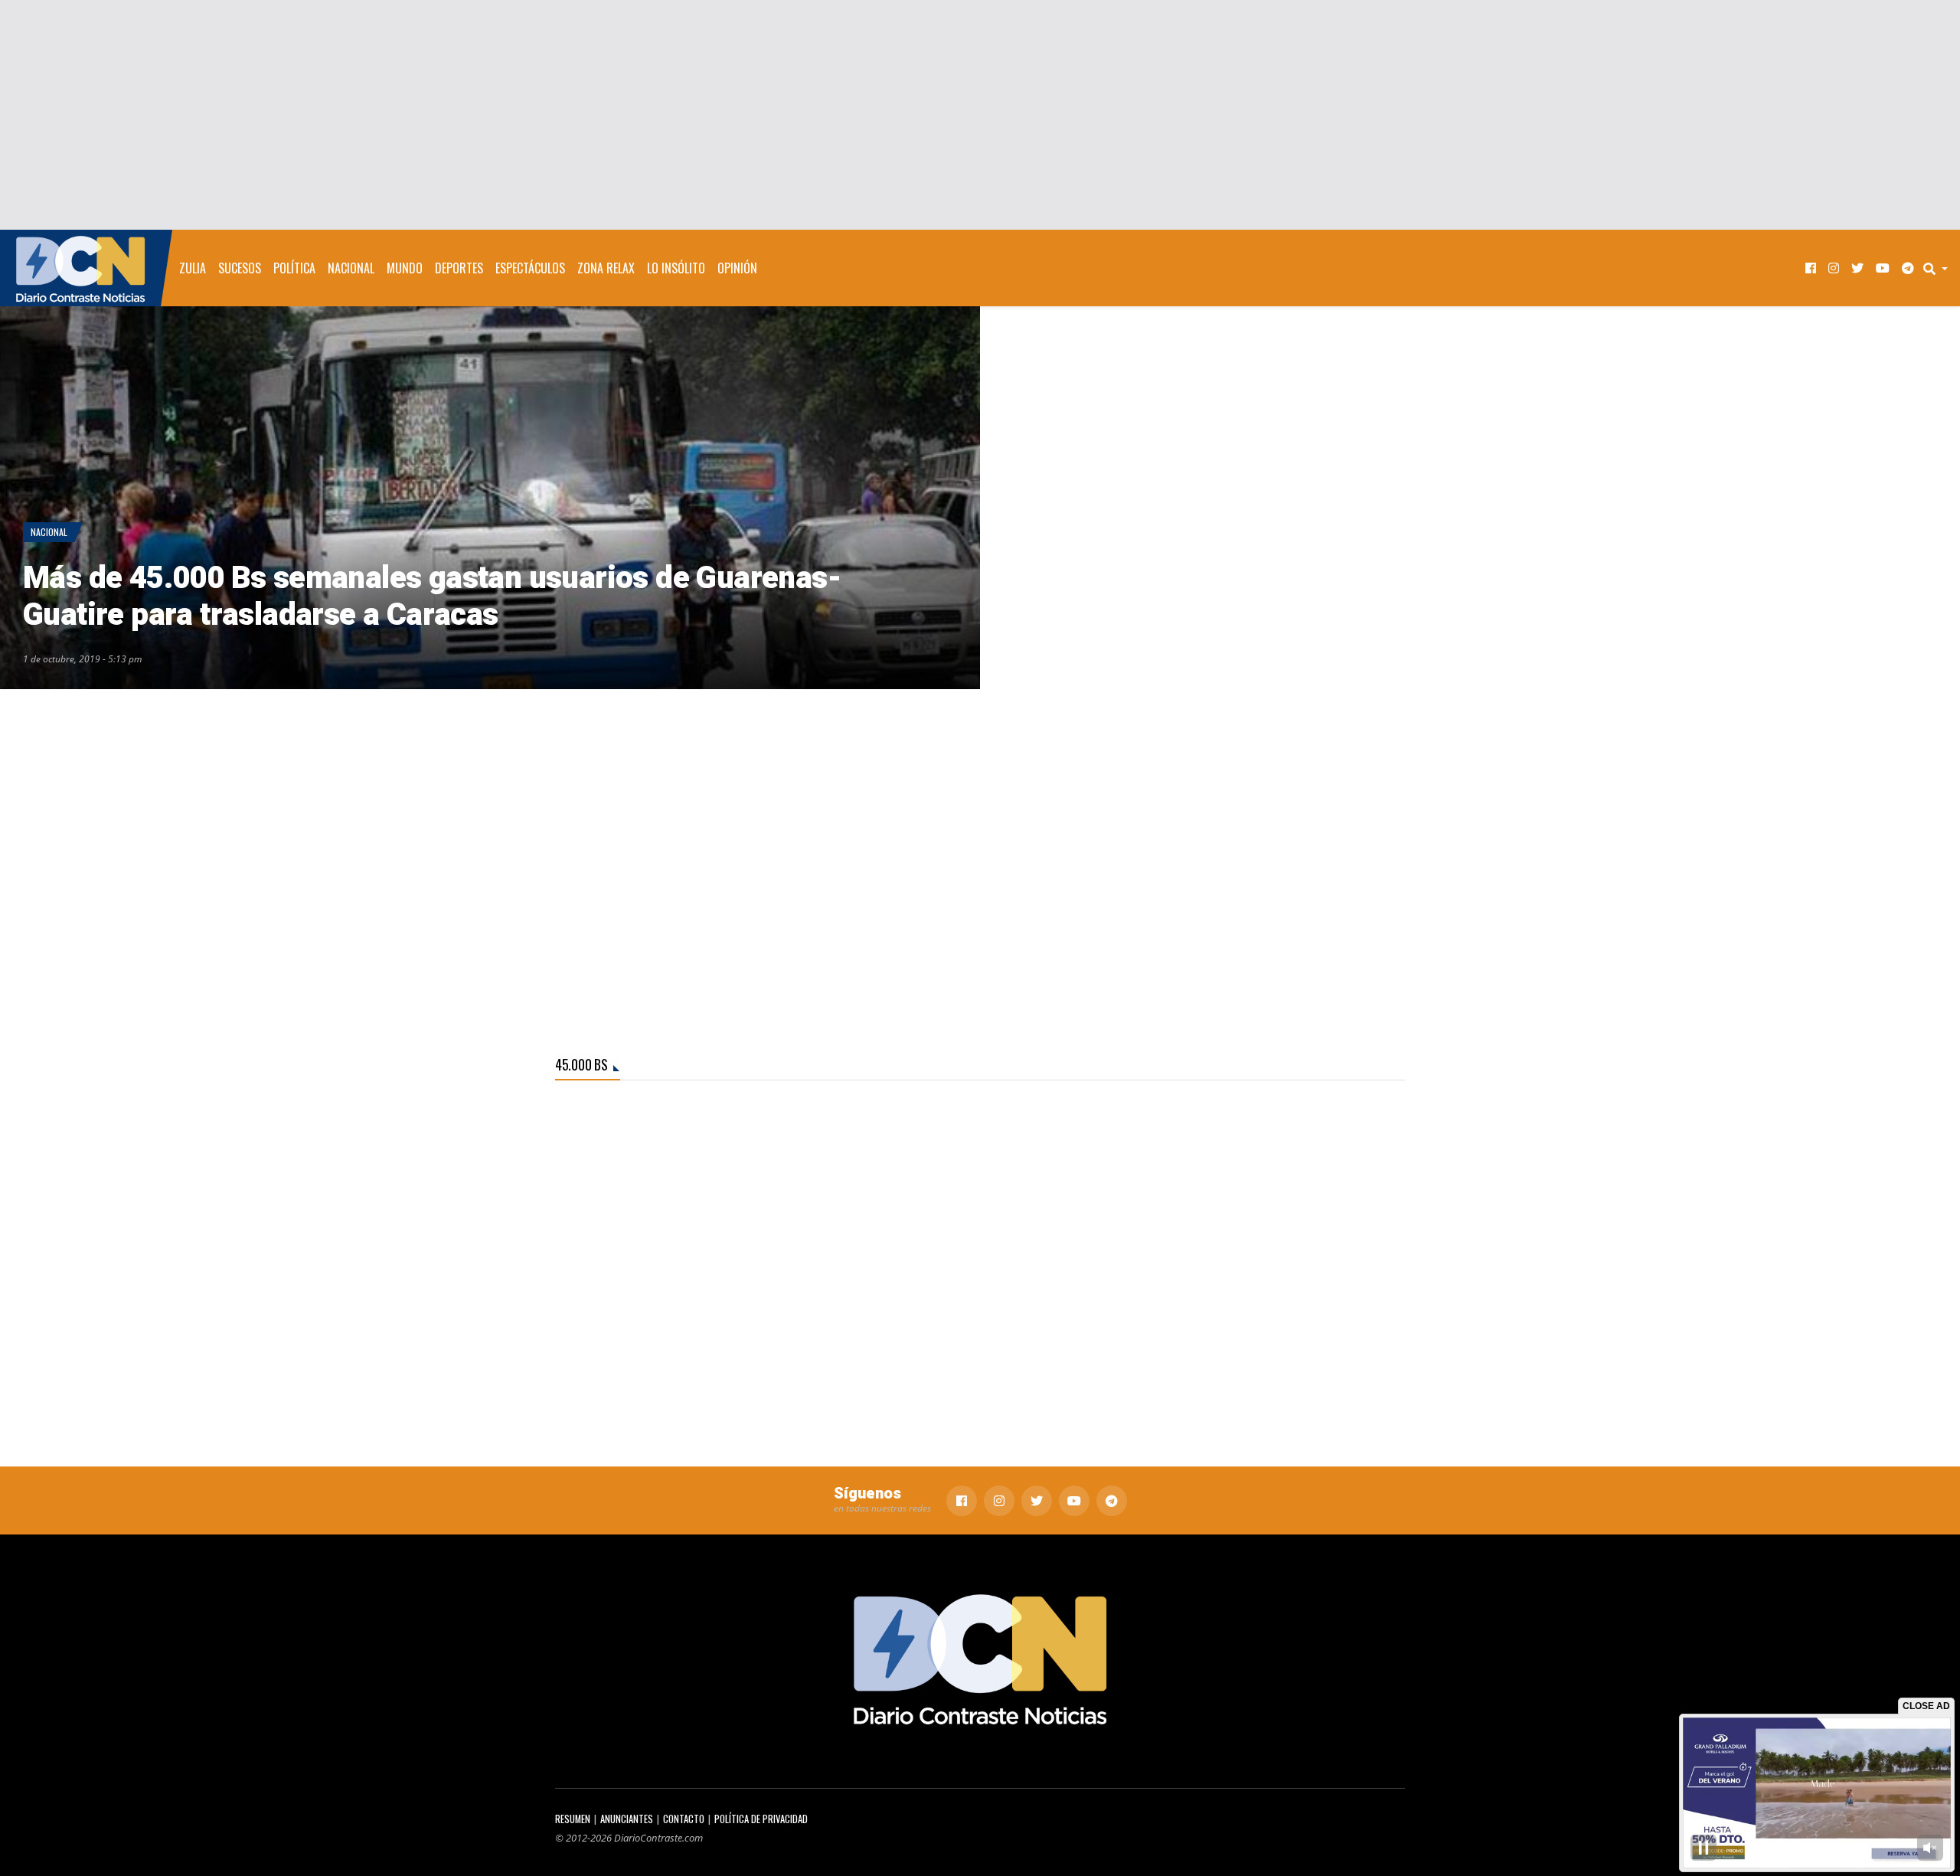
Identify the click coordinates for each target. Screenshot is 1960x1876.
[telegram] (1908, 268)
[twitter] (1857, 268)
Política (294, 268)
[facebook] (1811, 268)
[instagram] (1834, 268)
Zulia (193, 268)
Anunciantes (627, 1819)
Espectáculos (530, 268)
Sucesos (240, 268)
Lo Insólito (676, 268)
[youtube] (1883, 268)
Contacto (684, 1819)
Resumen (573, 1819)
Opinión (737, 268)
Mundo (405, 268)
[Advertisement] (980, 115)
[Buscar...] (1940, 268)
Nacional (351, 268)
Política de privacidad (761, 1819)
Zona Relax (606, 268)
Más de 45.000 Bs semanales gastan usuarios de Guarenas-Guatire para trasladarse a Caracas (432, 597)
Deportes (459, 268)
